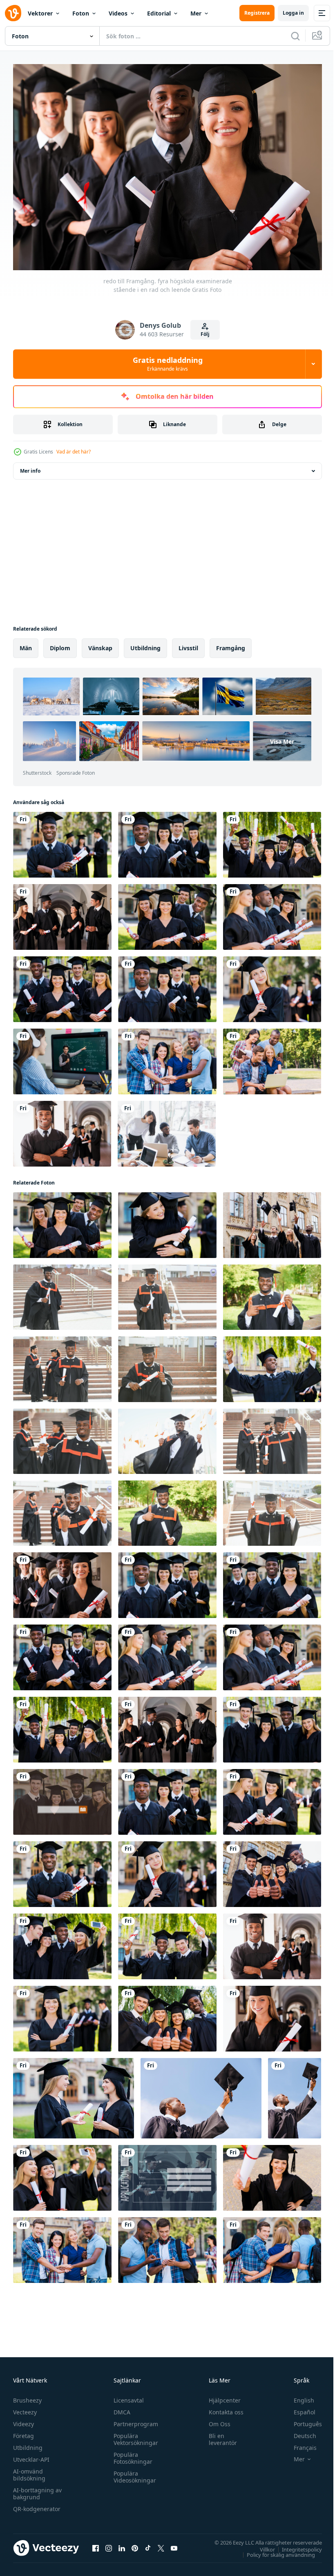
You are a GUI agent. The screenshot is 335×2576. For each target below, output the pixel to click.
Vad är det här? (74, 452)
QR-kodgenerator (37, 2505)
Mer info (30, 467)
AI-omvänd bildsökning (29, 2471)
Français (299, 2444)
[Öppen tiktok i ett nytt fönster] (148, 2544)
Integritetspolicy (296, 2545)
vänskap (100, 644)
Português (302, 2420)
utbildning (145, 644)
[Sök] (295, 36)
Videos (118, 13)
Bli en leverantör (219, 2435)
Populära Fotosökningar (131, 2454)
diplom (60, 644)
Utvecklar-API (31, 2455)
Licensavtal (127, 2396)
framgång (231, 644)
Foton (81, 13)
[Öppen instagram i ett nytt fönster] (109, 2544)
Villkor (261, 2545)
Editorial (159, 13)
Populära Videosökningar (133, 2473)
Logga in (293, 13)
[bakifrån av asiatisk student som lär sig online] (62, 1057)
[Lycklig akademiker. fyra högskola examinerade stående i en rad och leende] (272, 1581)
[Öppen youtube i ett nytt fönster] (174, 2544)
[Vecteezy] (13, 13)
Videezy (23, 2420)
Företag (23, 2432)
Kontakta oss (222, 2408)
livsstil (188, 644)
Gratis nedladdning (168, 364)
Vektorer (40, 13)
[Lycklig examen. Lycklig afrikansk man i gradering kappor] (62, 1293)
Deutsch (299, 2432)
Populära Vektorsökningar (134, 2435)
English (298, 2396)
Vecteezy (25, 2408)
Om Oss (216, 2420)
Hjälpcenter (221, 2396)
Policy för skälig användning (275, 2551)
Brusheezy (27, 2396)
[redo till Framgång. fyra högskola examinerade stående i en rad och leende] (62, 1581)
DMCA (120, 2408)
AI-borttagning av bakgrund (37, 2489)
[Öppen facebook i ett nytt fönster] (96, 2544)
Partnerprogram (134, 2420)
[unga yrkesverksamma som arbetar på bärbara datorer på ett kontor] (167, 1130)
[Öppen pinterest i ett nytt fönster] (135, 2544)
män (26, 644)
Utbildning (28, 2444)
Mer (196, 13)
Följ (205, 334)
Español (298, 2408)
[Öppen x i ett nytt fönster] (161, 2544)
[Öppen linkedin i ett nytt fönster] (122, 2544)
